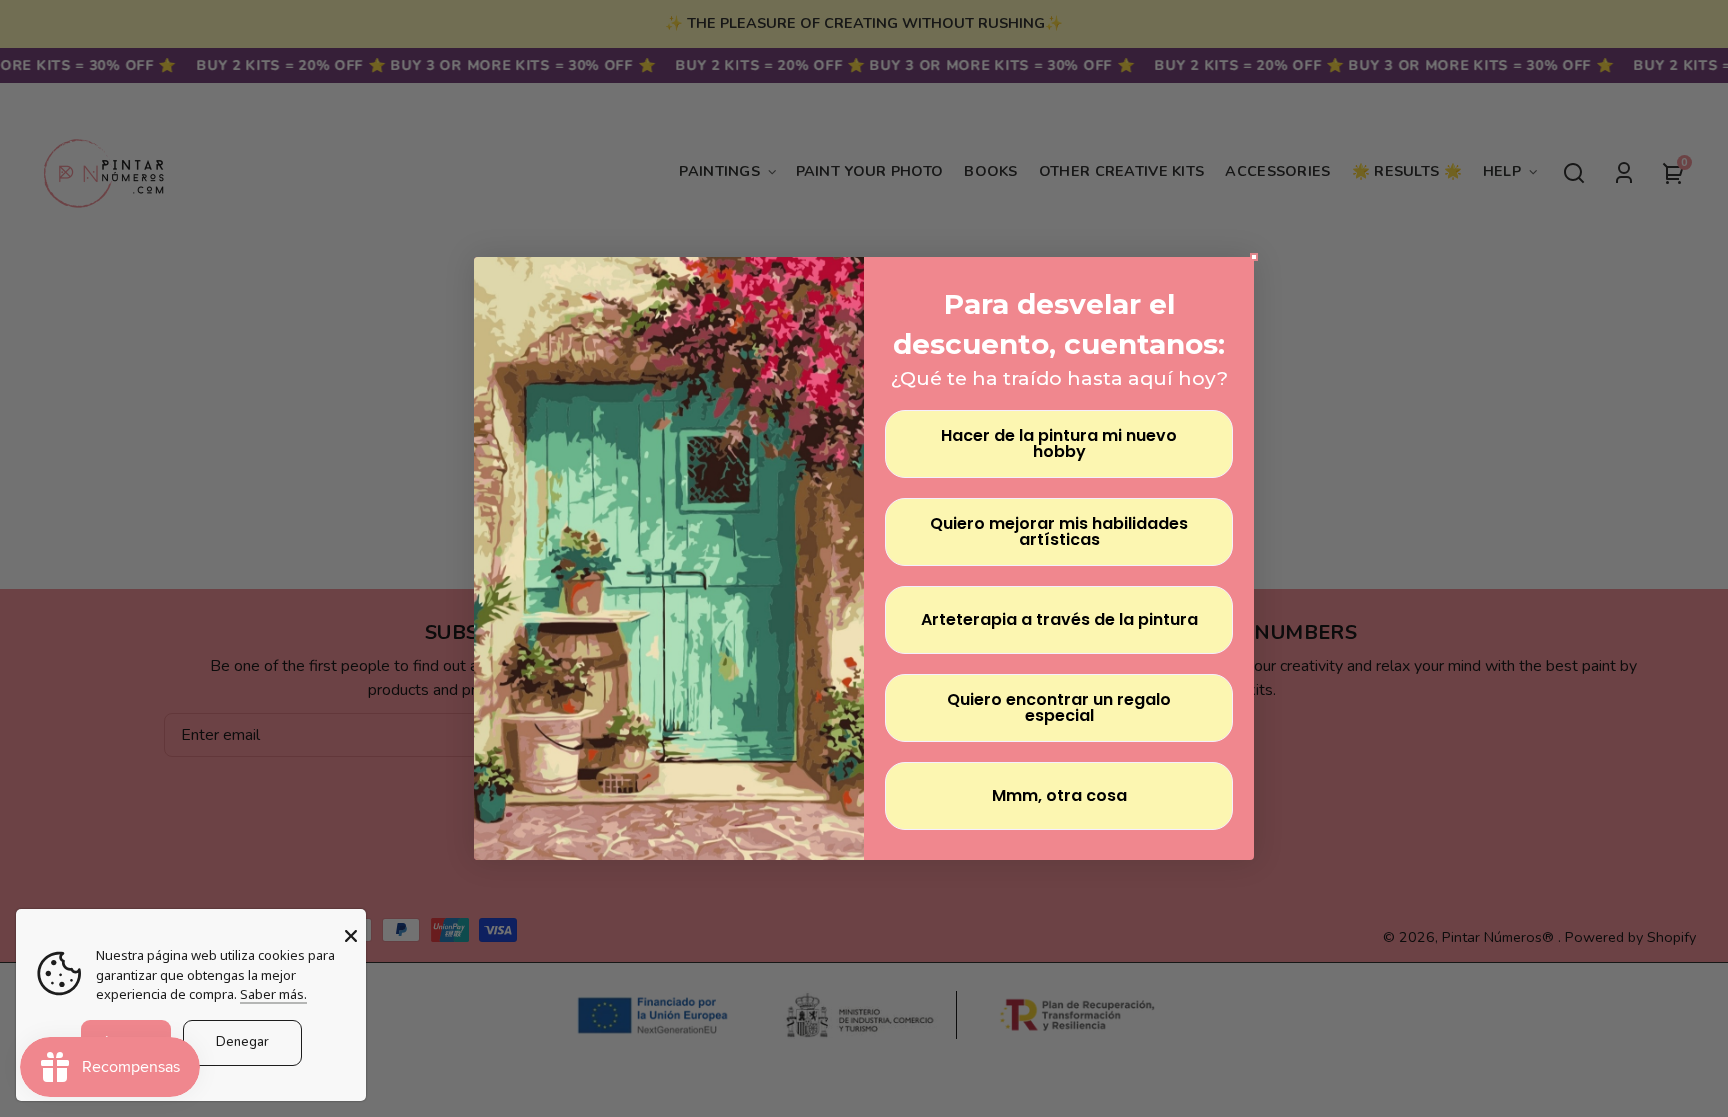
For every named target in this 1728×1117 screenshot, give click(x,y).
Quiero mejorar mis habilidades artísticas (1059, 531)
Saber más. (273, 994)
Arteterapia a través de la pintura (1059, 619)
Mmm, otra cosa (1059, 795)
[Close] (351, 936)
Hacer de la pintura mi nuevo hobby (1059, 443)
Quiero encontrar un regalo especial (1059, 707)
